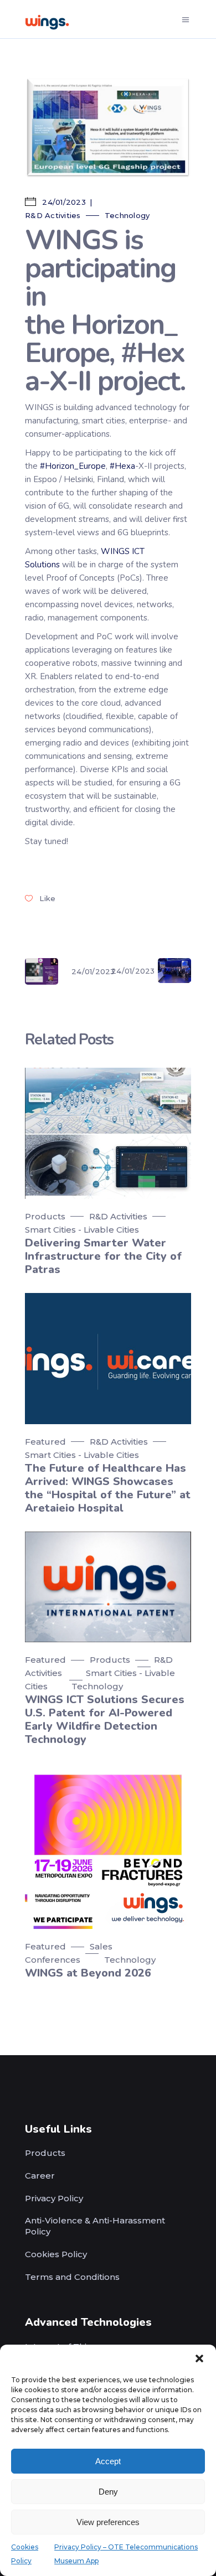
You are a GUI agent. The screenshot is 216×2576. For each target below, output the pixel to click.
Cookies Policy (56, 2254)
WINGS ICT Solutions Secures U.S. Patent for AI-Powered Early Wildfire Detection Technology (105, 1719)
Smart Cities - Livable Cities (82, 1230)
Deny (108, 2492)
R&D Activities (53, 215)
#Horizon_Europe (73, 466)
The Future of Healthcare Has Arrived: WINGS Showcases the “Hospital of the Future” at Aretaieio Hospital (108, 1488)
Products (45, 1216)
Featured (45, 1442)
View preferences (108, 2522)
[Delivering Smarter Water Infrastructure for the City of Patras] (108, 1133)
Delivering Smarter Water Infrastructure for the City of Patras (103, 1256)
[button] (199, 2358)
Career (40, 2176)
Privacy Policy (54, 2198)
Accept (108, 2461)
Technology (127, 215)
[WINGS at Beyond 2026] (108, 1846)
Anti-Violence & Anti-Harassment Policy (95, 2226)
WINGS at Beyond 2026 (88, 1973)
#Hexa (122, 466)
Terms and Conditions (72, 2277)
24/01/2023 (63, 202)
